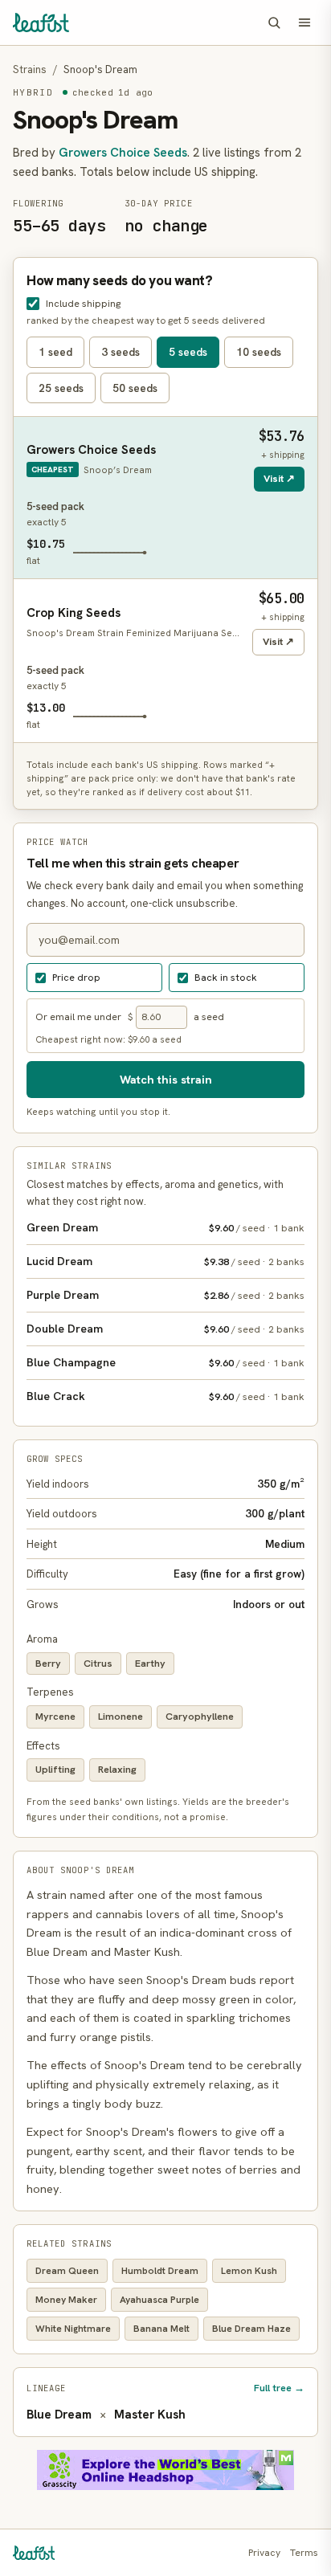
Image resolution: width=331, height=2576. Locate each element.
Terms (304, 2553)
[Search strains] (274, 22)
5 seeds (188, 352)
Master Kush (150, 2415)
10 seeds (259, 352)
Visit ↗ (279, 478)
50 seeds (135, 388)
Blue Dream (59, 2415)
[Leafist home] (41, 22)
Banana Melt (161, 2329)
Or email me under (78, 1017)
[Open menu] (304, 22)
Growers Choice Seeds (123, 153)
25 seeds (61, 388)
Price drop (76, 977)
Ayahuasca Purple (159, 2300)
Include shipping (83, 303)
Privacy (264, 2553)
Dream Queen (67, 2271)
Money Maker (66, 2300)
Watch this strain (166, 1079)
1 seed (55, 352)
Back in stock (226, 977)
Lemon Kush (249, 2271)
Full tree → (279, 2388)
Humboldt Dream (160, 2271)
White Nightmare (73, 2329)
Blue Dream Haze (251, 2329)
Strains (30, 69)
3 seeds (121, 352)
